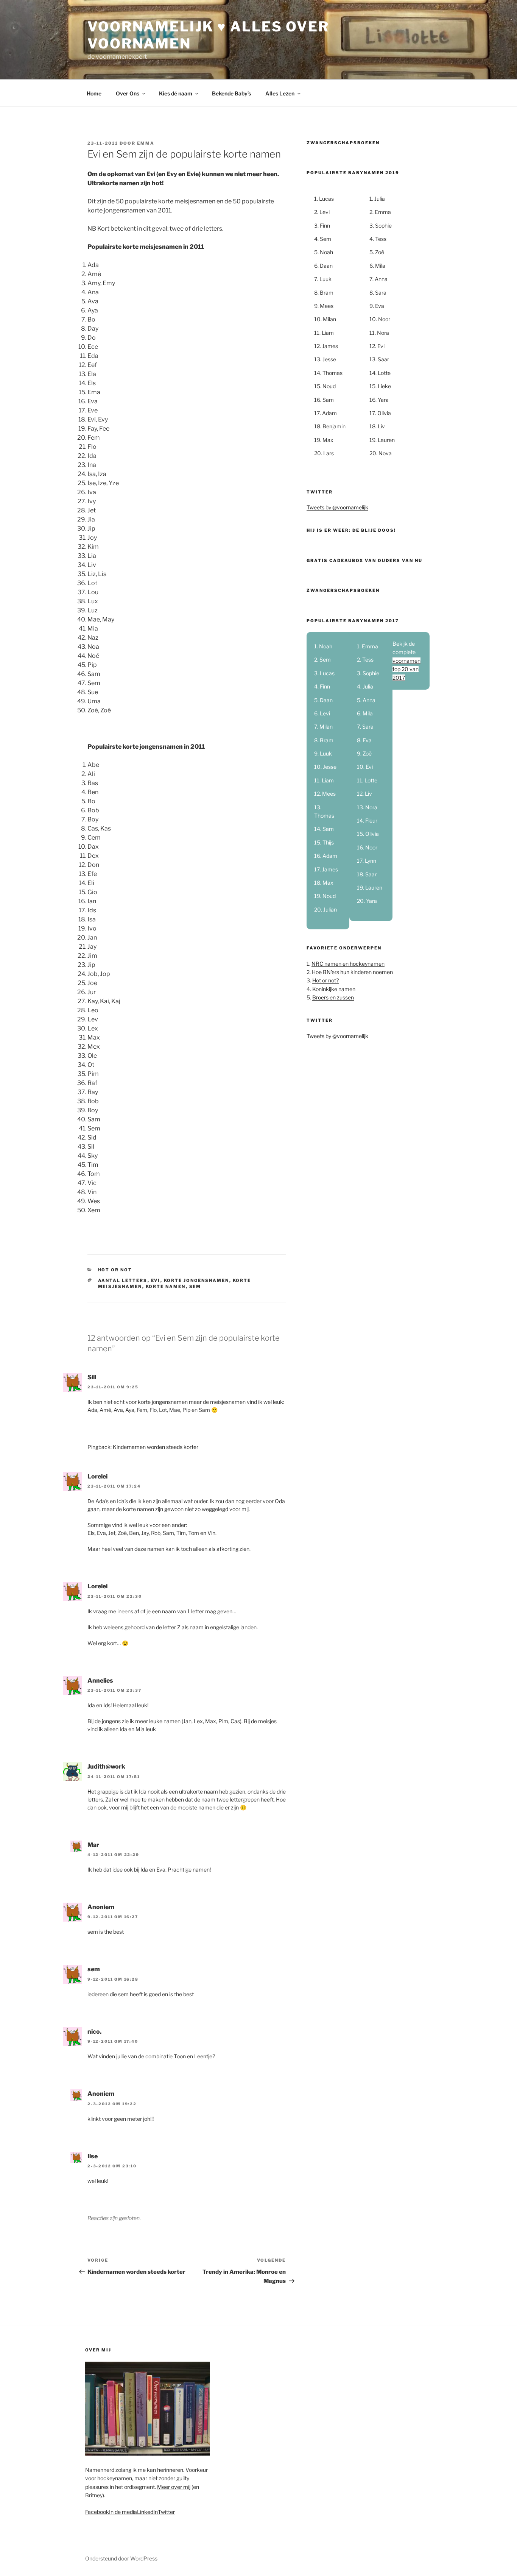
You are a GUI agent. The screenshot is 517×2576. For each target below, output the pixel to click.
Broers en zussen (333, 997)
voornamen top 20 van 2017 (406, 669)
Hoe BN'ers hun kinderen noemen (352, 972)
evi (156, 1280)
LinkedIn (147, 2512)
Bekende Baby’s (231, 93)
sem (195, 1286)
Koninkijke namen (334, 989)
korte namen (166, 1286)
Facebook (97, 2512)
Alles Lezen (280, 93)
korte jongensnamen (197, 1280)
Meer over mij (174, 2487)
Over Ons (128, 93)
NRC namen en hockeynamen (348, 964)
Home (94, 93)
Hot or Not (115, 1270)
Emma (146, 143)
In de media (123, 2512)
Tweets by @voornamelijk (337, 507)
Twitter (166, 2512)
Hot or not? (325, 980)
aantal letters (123, 1280)
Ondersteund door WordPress (121, 2558)
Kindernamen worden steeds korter (156, 1447)
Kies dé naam (176, 93)
